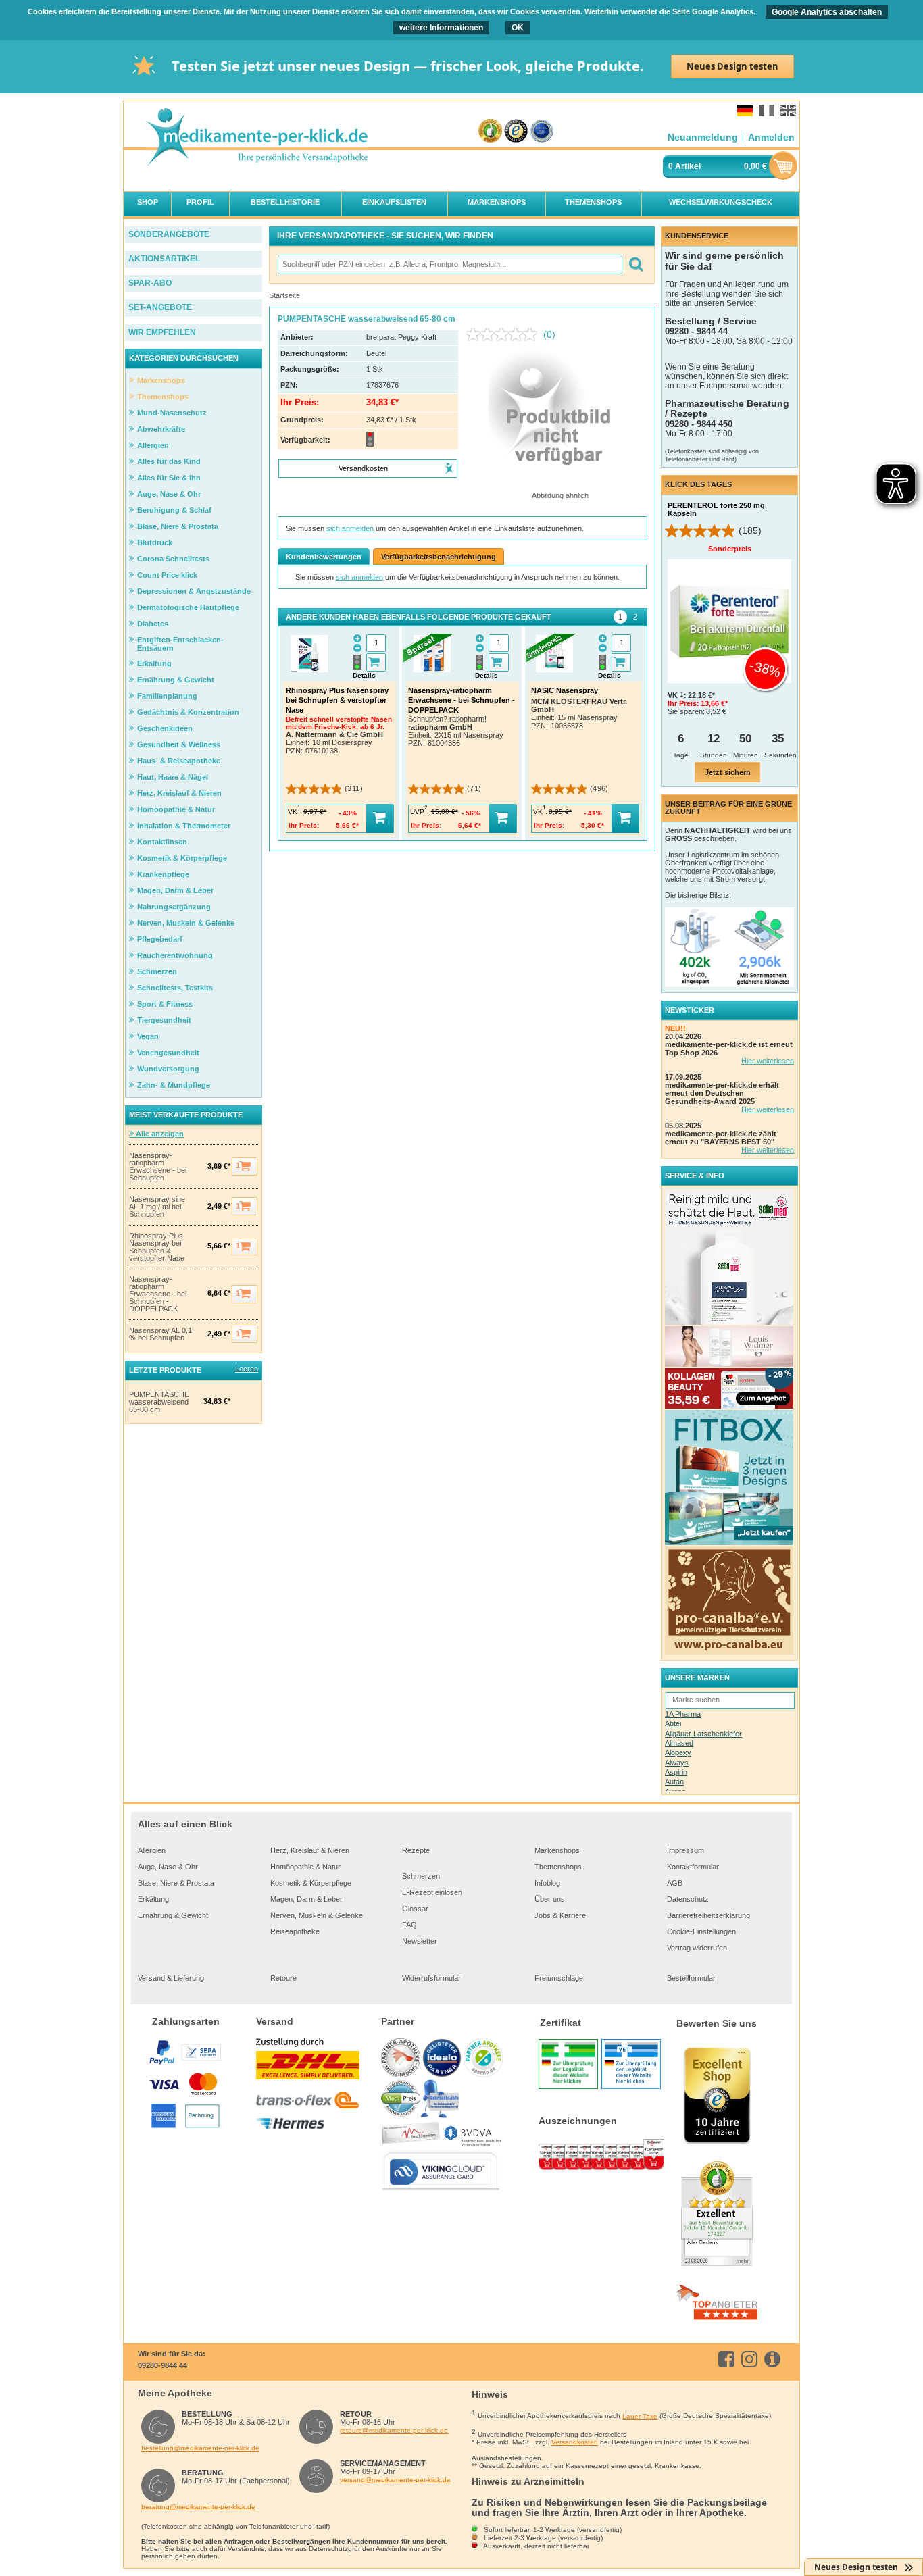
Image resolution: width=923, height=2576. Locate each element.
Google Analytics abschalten (827, 12)
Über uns (550, 1899)
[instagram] (752, 2359)
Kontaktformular (693, 1867)
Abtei (673, 1723)
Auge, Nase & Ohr (168, 1867)
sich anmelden (350, 528)
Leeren (247, 1369)
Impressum (685, 1850)
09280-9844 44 (163, 2365)
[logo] (256, 138)
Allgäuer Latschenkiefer (703, 1734)
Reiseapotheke (295, 1931)
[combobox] (449, 264)
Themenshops (558, 1867)
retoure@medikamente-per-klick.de (394, 2430)
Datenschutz (688, 1899)
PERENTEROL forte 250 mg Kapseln (716, 509)
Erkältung (153, 1899)
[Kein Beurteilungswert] (505, 334)
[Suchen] (635, 264)
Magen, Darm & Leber (306, 1899)
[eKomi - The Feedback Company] (490, 131)
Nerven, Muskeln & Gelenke (317, 1915)
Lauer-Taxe (640, 2416)
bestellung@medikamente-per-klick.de (200, 2448)
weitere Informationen (441, 28)
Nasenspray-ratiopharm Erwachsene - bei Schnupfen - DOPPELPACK (158, 1294)
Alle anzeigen (159, 1134)
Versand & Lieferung (171, 1978)
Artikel (688, 166)
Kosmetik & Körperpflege (311, 1883)
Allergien (152, 1850)
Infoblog (547, 1883)
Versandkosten (575, 2442)
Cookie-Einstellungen (701, 1931)
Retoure (283, 1978)
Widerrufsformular (431, 1978)
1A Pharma (683, 1714)
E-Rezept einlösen (432, 1892)
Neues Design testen (732, 66)
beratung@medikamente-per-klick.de (198, 2507)
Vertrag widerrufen (697, 1948)
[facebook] (729, 2359)
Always (677, 1763)
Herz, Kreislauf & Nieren (310, 1850)
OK (518, 28)
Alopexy (678, 1752)
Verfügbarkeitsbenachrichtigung (439, 557)
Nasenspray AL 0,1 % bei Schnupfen (160, 1334)
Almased (679, 1743)
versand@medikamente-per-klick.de (395, 2480)
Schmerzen (421, 1876)
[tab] (620, 617)
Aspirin (676, 1772)
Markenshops (557, 1850)
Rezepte (416, 1850)
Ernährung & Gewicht (173, 1915)
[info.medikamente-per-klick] (775, 2359)
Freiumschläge (559, 1978)
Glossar (415, 1909)
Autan (674, 1782)
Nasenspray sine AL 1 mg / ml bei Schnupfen (157, 1207)
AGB (675, 1883)
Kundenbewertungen (324, 557)
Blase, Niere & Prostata (176, 1883)
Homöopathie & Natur (305, 1867)
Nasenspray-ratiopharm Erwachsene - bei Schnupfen (158, 1167)
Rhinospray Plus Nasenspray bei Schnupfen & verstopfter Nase (157, 1247)
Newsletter (420, 1941)
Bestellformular (691, 1978)
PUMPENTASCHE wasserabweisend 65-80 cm (159, 1402)
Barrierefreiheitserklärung (708, 1915)
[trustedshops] (516, 131)
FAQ (409, 1925)
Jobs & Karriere (560, 1915)
